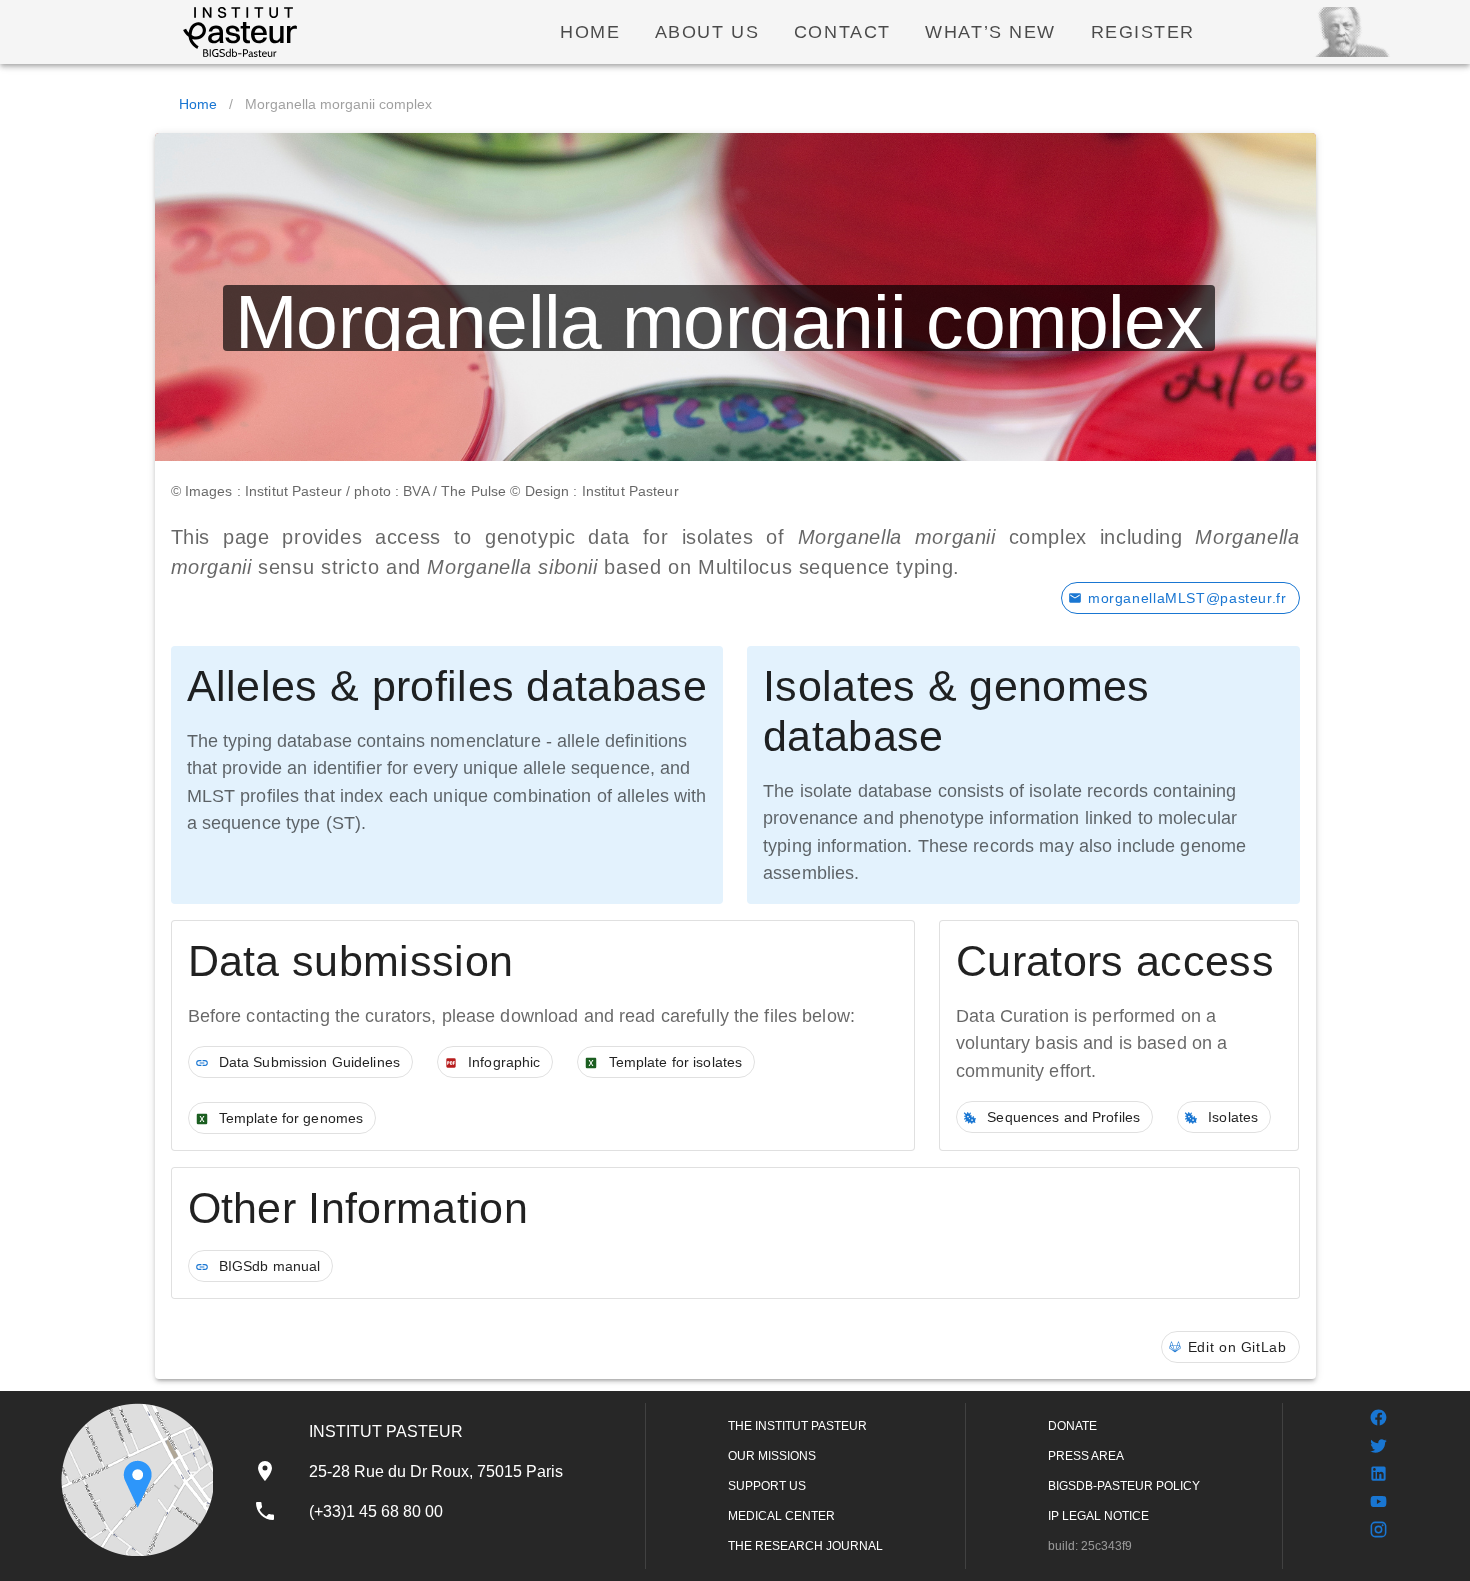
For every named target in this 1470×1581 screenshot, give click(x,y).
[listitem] (408, 1471)
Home (198, 104)
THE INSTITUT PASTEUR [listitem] (797, 1426)
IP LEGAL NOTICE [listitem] (1098, 1516)
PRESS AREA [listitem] (1086, 1456)
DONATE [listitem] (1072, 1426)
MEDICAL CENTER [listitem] (781, 1516)
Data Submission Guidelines (307, 1062)
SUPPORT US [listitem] (767, 1486)
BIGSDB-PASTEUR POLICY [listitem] (1124, 1486)
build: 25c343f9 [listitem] (1090, 1546)
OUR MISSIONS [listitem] (772, 1456)
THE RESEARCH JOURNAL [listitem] (805, 1546)
